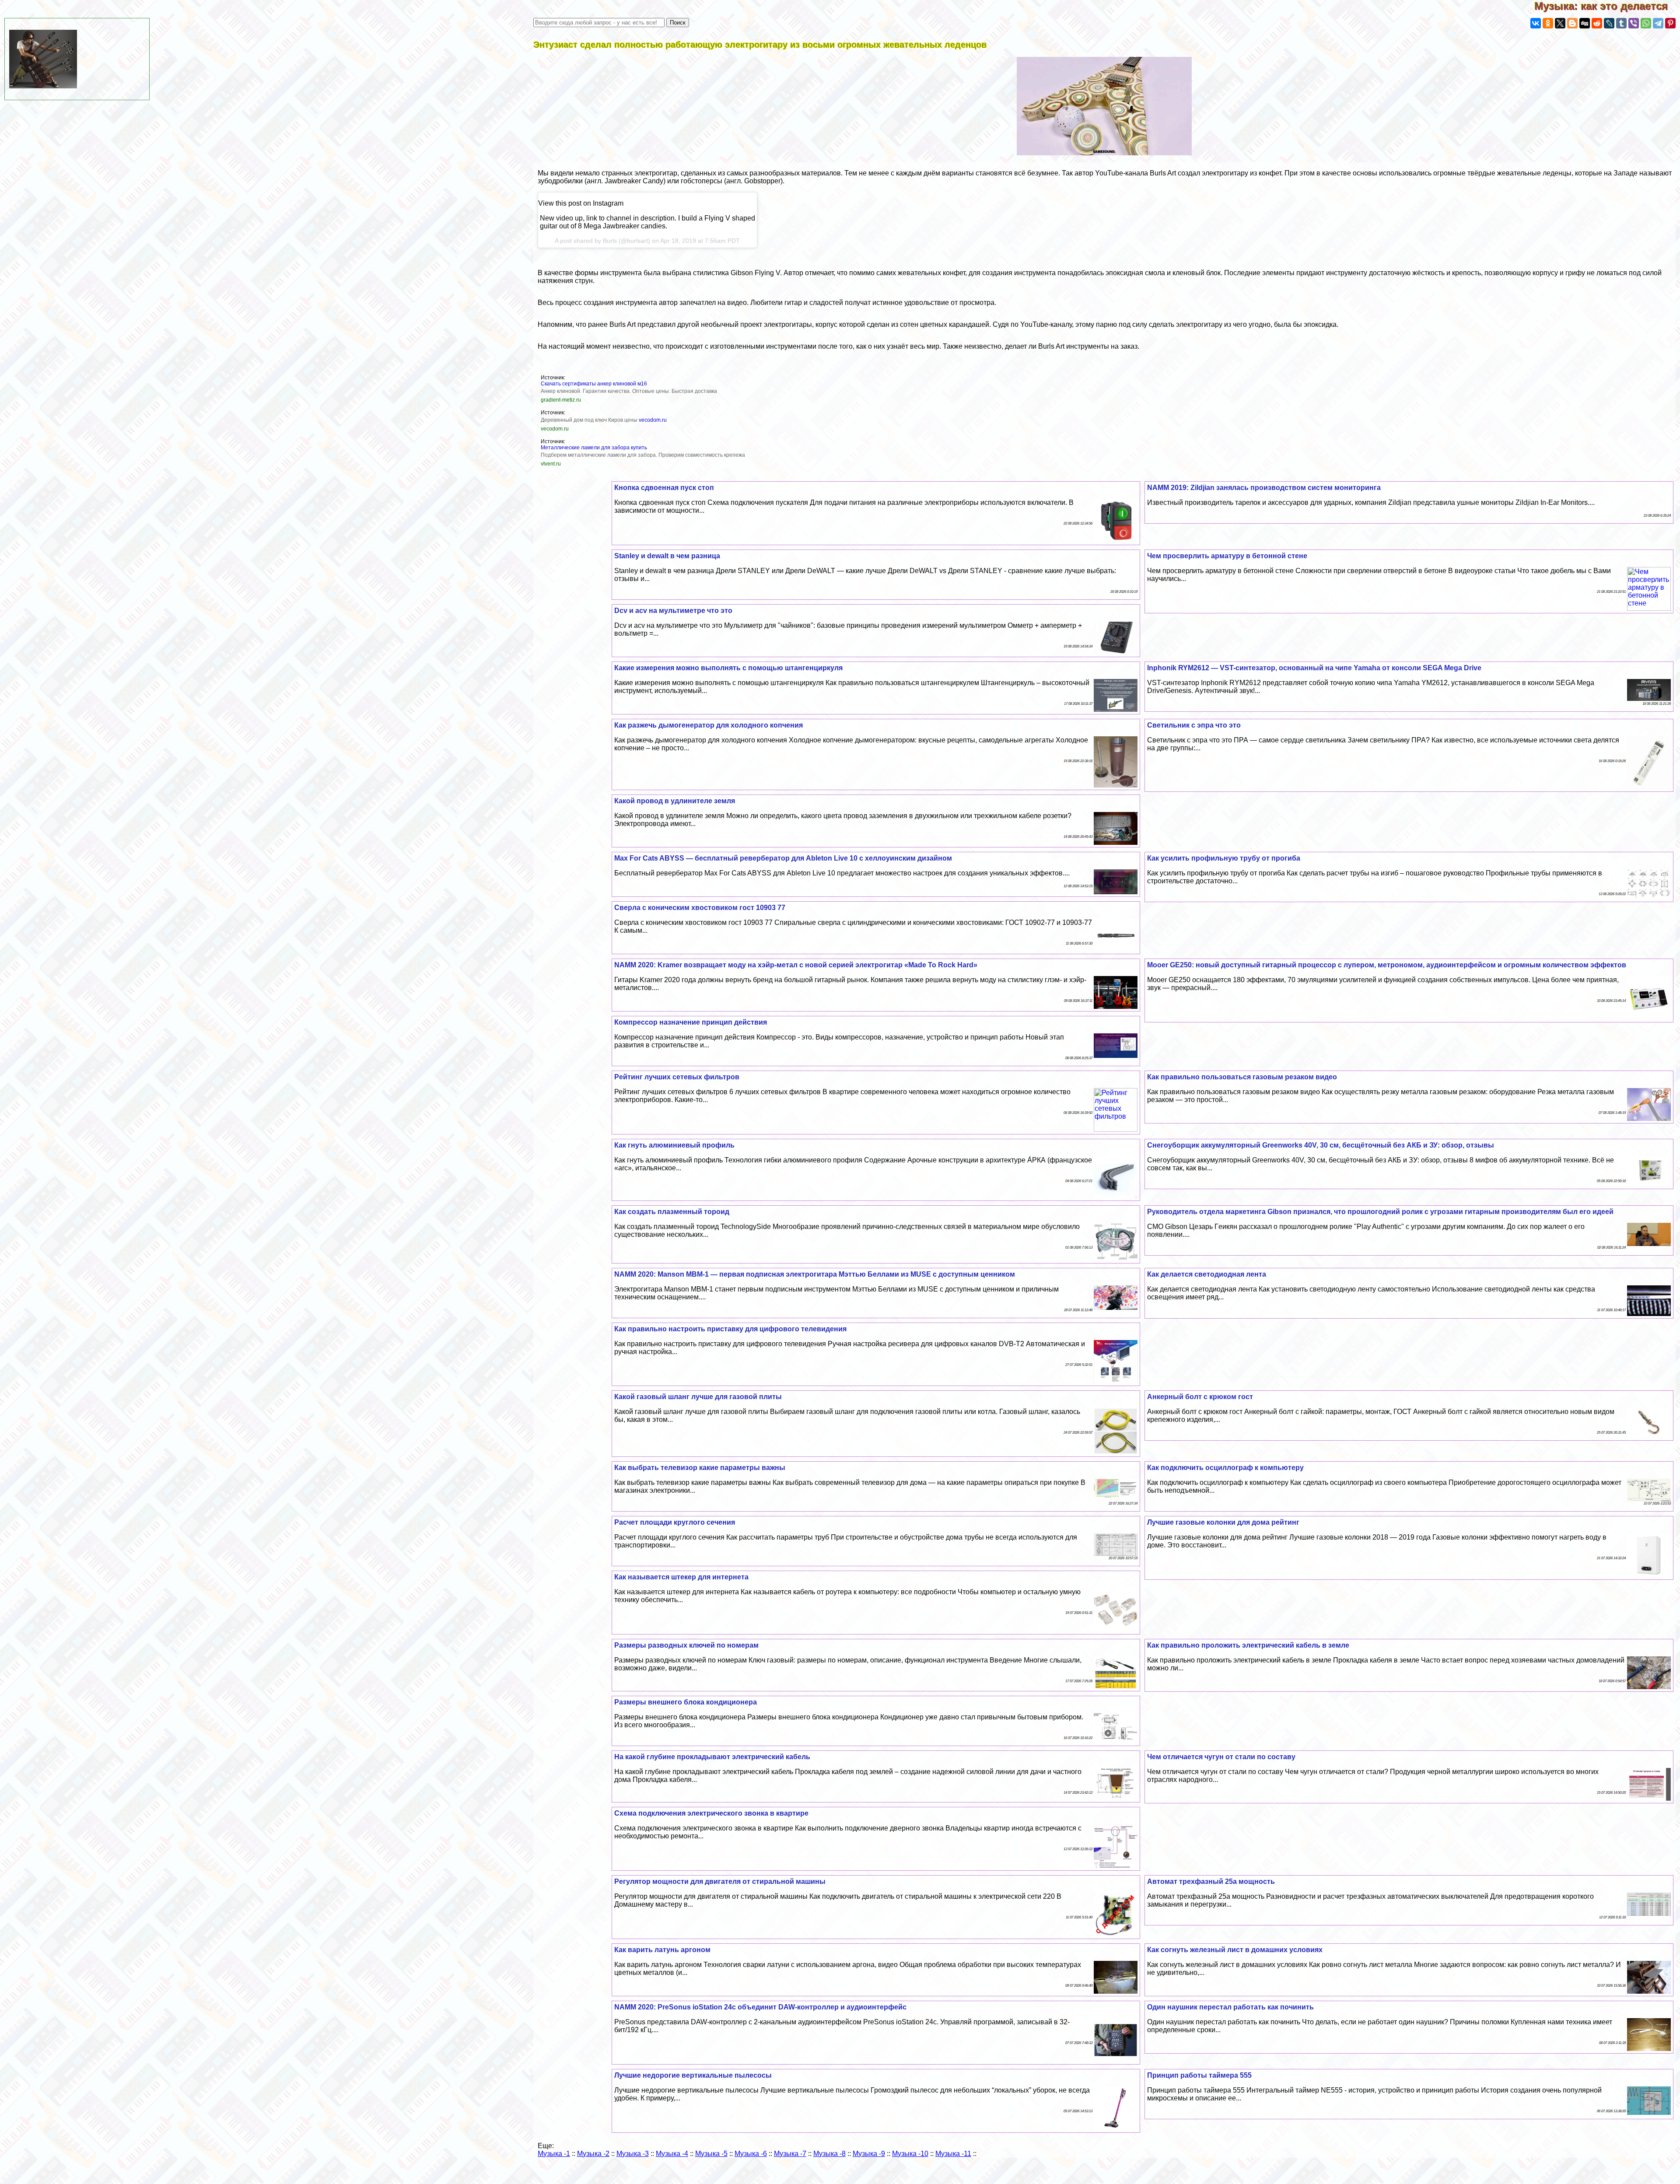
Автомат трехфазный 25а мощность (1211, 1881)
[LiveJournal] (1609, 23)
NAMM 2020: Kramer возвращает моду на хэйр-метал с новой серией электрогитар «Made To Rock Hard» (796, 965)
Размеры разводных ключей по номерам (686, 1645)
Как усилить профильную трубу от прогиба (1224, 858)
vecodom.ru (653, 420)
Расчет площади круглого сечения (675, 1522)
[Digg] (1585, 23)
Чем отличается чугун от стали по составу (1221, 1757)
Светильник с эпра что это (1194, 725)
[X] (1560, 23)
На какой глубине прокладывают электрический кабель (712, 1757)
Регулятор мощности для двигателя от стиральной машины (720, 1881)
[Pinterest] (1670, 23)
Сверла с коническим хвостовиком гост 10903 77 (700, 908)
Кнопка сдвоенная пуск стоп (664, 488)
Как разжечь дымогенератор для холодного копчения (709, 725)
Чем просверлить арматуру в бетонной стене (1227, 556)
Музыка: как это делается (1607, 6)
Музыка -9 (869, 2154)
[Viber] (1634, 23)
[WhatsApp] (1646, 23)
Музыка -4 (672, 2154)
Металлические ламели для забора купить (594, 448)
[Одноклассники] (1548, 23)
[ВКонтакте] (1536, 23)
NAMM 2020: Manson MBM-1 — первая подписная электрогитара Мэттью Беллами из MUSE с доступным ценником (815, 1274)
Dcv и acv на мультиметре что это (673, 611)
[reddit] (1597, 23)
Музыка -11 (953, 2154)
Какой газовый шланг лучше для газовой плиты (698, 1397)
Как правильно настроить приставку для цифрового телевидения (730, 1329)
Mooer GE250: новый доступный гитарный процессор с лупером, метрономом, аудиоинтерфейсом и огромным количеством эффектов (1387, 965)
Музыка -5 (711, 2154)
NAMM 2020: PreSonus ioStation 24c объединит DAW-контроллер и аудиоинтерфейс (760, 2007)
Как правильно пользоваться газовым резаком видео (1242, 1077)
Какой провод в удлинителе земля (675, 801)
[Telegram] (1658, 23)
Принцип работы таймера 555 (1199, 2075)
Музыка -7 (790, 2154)
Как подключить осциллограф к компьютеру (1225, 1468)
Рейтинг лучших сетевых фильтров (677, 1077)
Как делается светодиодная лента (1207, 1274)
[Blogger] (1572, 23)
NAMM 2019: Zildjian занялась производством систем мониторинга (1264, 488)
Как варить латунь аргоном (662, 1950)
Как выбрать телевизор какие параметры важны (700, 1468)
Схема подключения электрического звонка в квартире (711, 1813)
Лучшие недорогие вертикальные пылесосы (693, 2075)
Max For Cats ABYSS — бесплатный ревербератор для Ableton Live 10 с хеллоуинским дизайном (783, 858)
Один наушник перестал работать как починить (1230, 2007)
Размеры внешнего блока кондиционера (686, 1702)
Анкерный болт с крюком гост (1200, 1397)
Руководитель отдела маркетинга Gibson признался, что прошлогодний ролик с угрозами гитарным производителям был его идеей (1380, 1212)
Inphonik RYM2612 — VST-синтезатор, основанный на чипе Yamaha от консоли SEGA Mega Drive (1314, 668)
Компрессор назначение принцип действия (691, 1022)
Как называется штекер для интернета (681, 1577)
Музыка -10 (910, 2154)
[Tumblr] (1621, 23)
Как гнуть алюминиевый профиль (674, 1145)
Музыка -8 (829, 2154)
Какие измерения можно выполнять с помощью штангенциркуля (728, 668)
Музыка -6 (751, 2154)
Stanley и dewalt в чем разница (667, 556)
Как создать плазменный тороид (672, 1212)
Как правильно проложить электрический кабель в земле (1248, 1645)
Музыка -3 (633, 2154)
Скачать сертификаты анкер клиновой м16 (594, 384)
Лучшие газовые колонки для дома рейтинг (1223, 1522)
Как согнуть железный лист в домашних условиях (1235, 1950)
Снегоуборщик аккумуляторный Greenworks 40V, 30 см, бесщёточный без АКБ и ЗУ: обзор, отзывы (1321, 1145)
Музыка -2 (593, 2154)
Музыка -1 (554, 2154)
